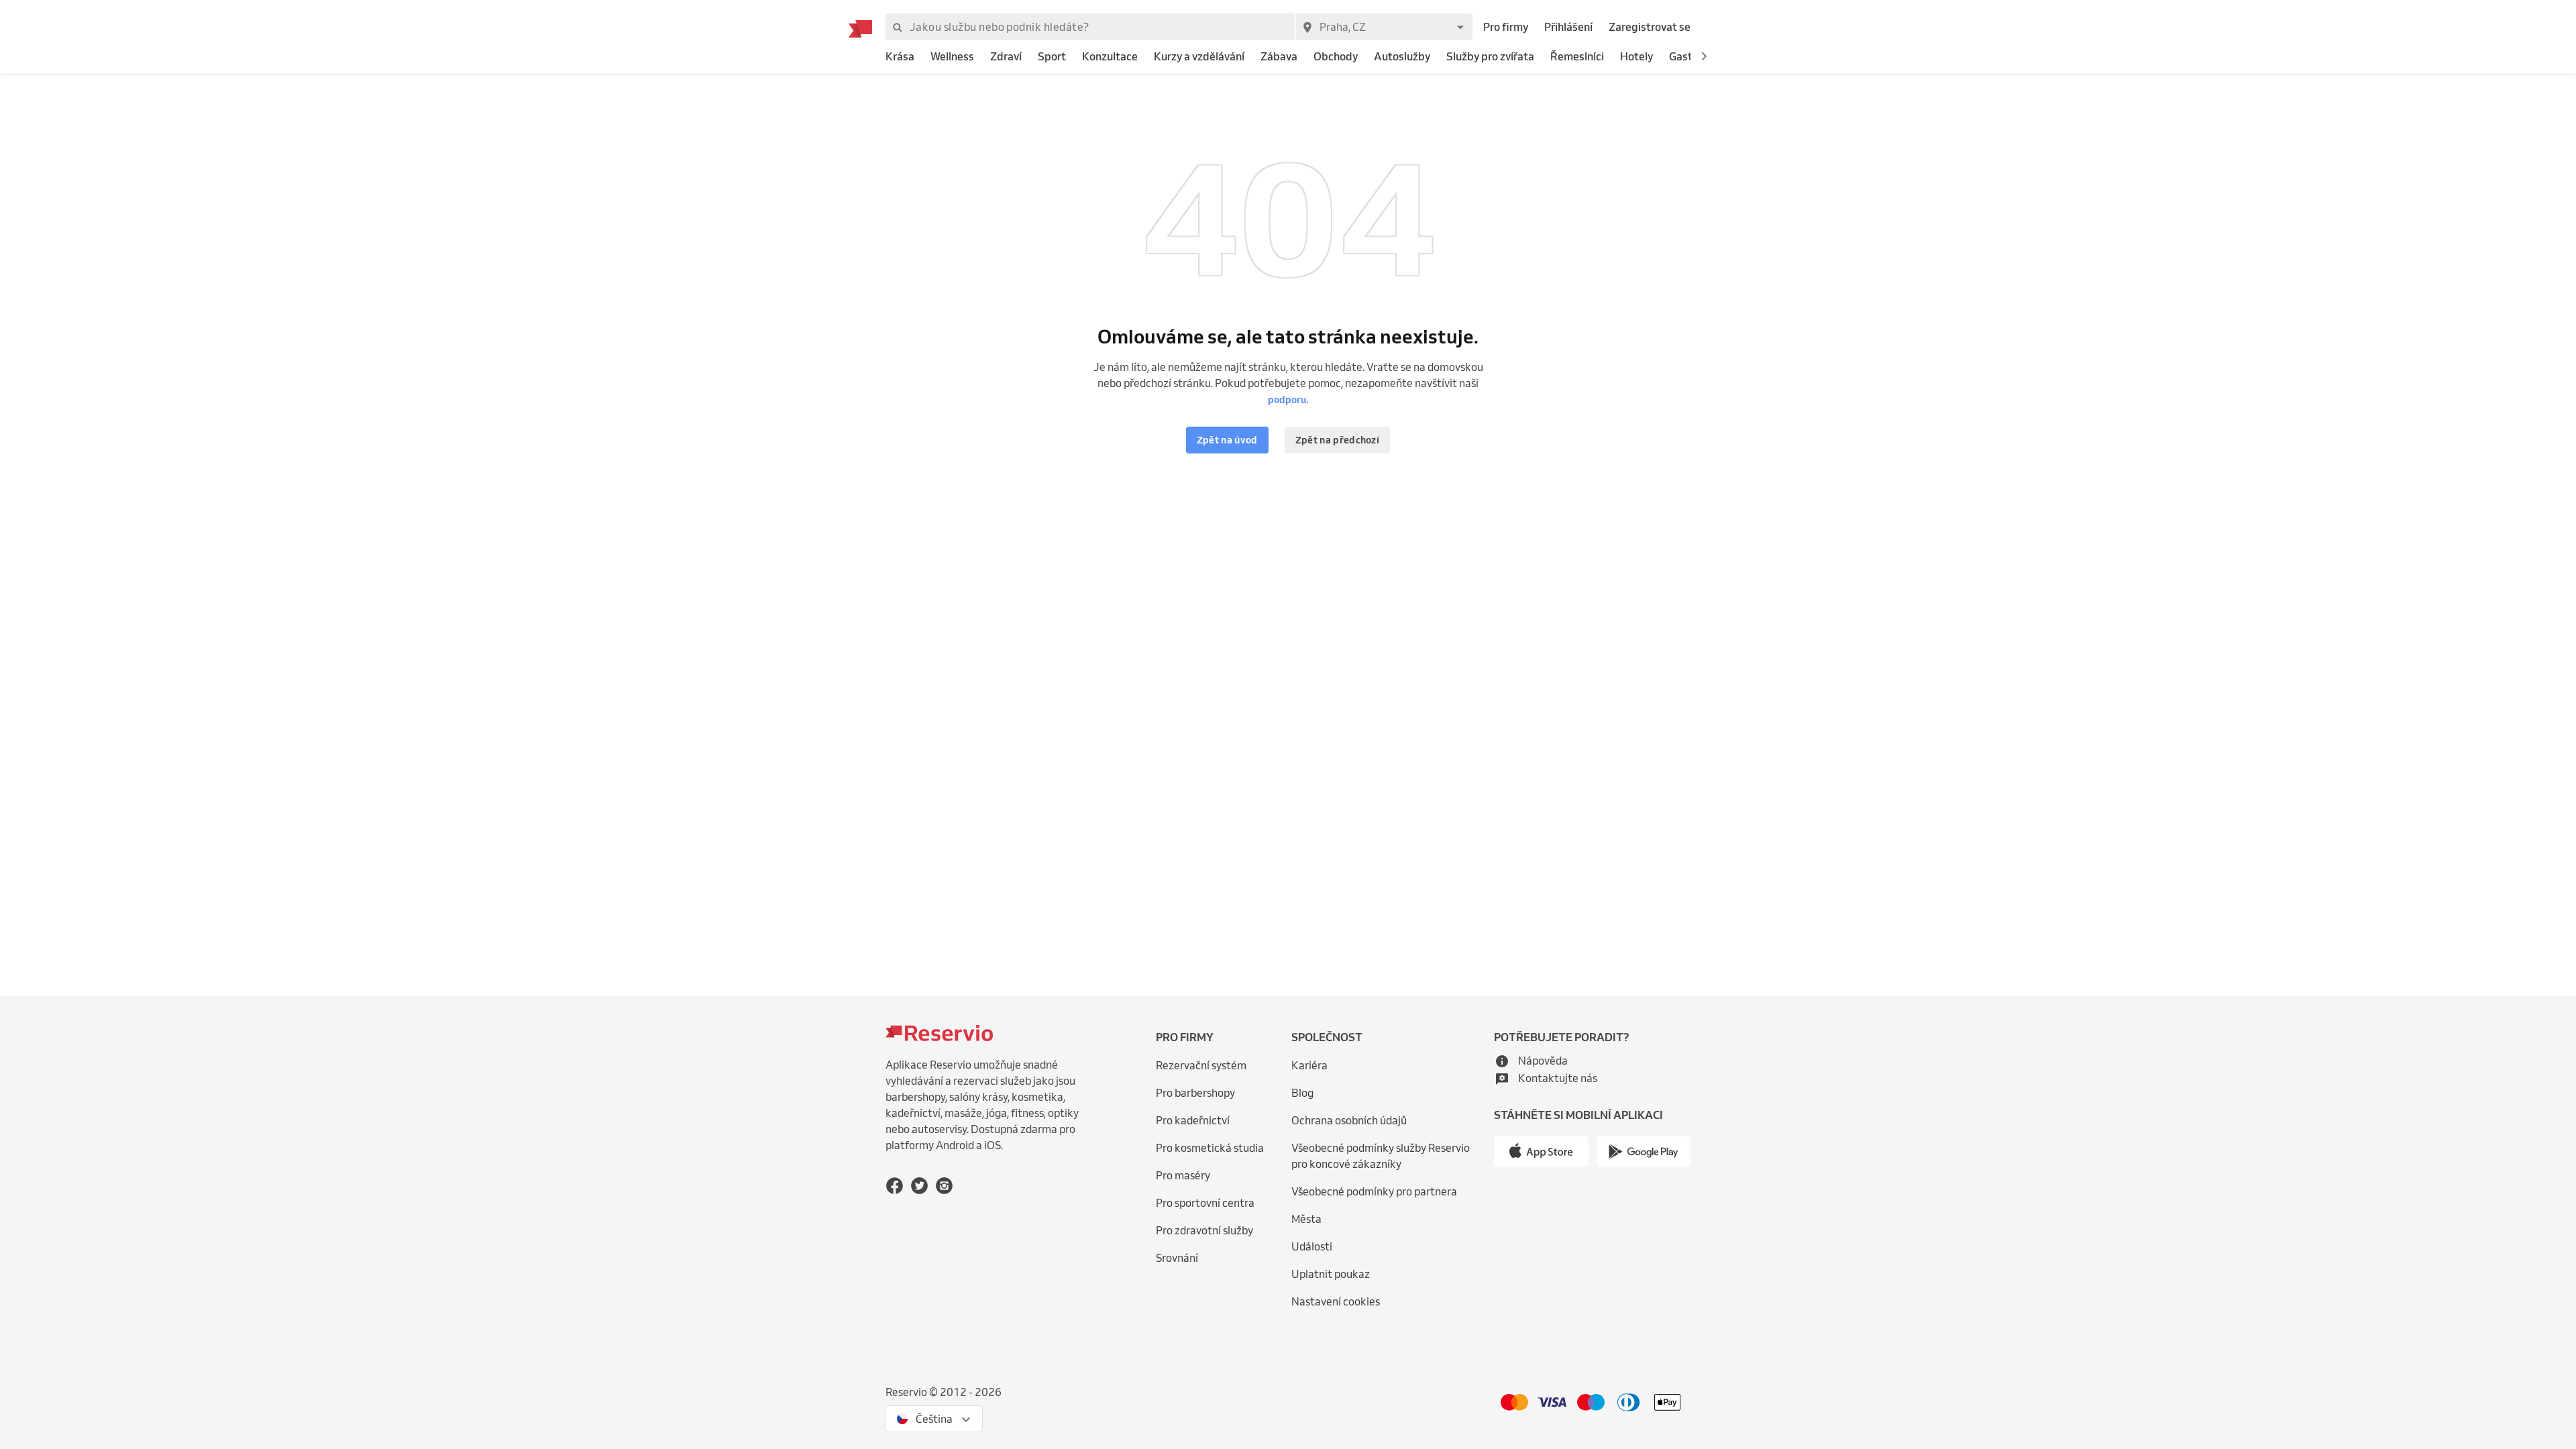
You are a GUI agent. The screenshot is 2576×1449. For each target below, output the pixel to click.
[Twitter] (919, 1186)
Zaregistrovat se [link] (1650, 27)
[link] (900, 57)
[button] (1704, 56)
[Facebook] (895, 1186)
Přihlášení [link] (1568, 27)
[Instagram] (944, 1186)
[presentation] (934, 1419)
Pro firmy (1506, 27)
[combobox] (1384, 27)
